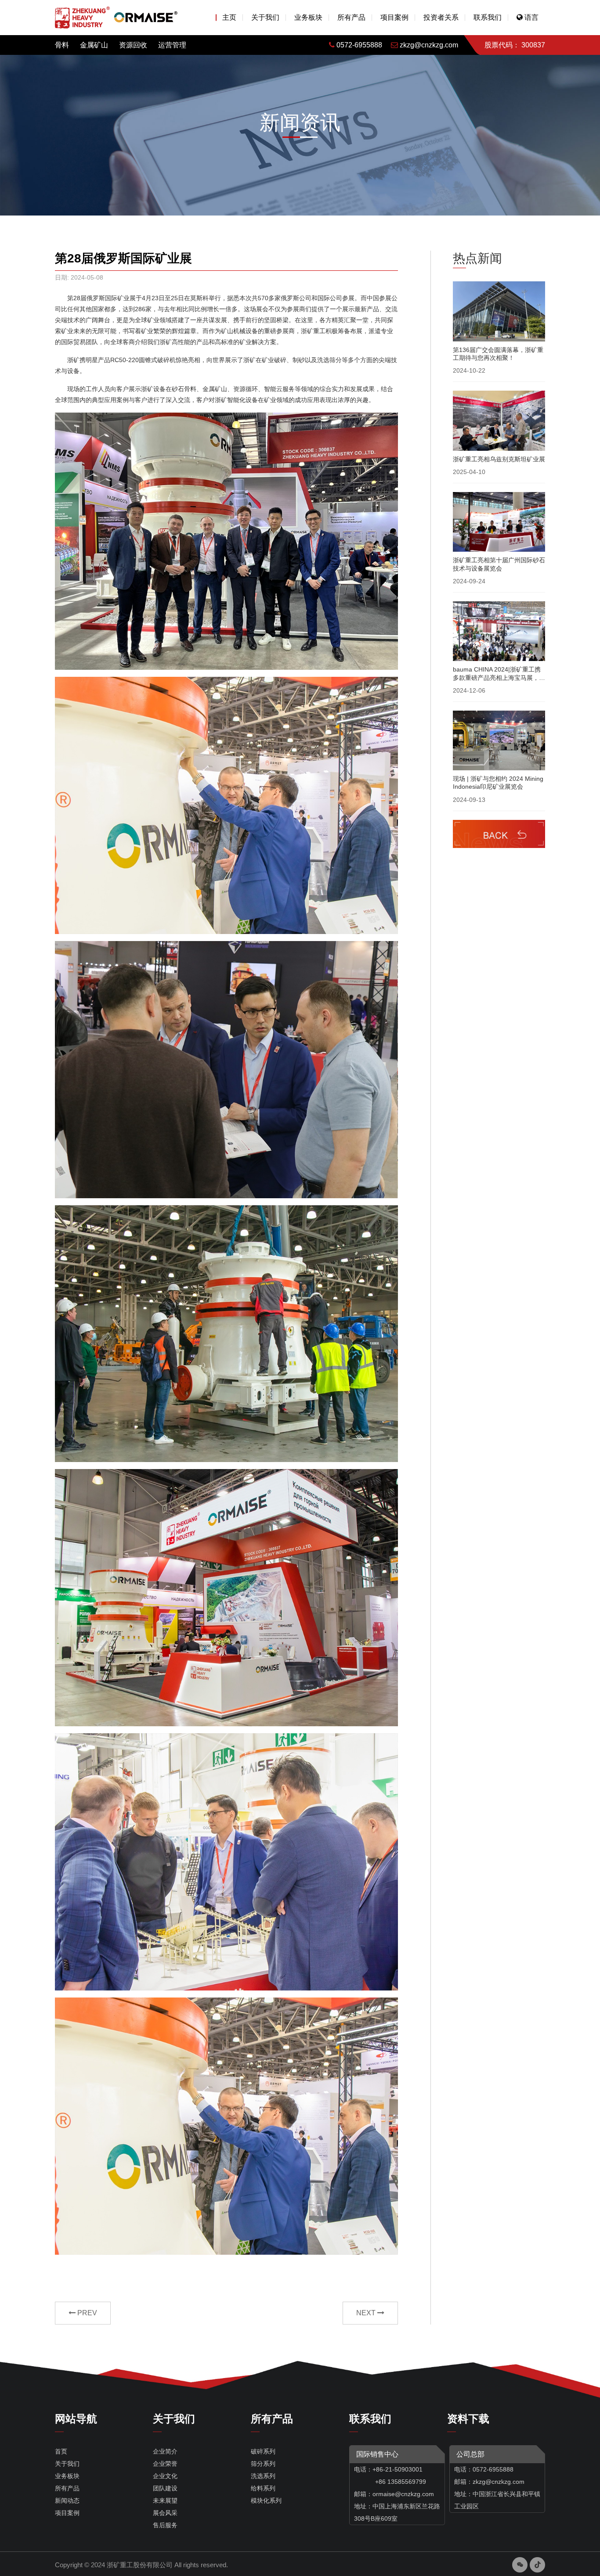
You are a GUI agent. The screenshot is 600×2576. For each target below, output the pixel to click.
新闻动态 (67, 2501)
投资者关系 (441, 17)
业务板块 (308, 17)
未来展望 (165, 2501)
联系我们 (488, 17)
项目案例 (394, 17)
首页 (61, 2451)
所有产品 (351, 17)
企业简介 (165, 2451)
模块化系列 (266, 2501)
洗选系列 (263, 2476)
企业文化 (165, 2476)
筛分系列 (263, 2464)
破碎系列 (263, 2451)
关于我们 (265, 17)
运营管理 (172, 45)
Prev (86, 2313)
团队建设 (165, 2488)
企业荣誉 (165, 2464)
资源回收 (133, 45)
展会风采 (165, 2513)
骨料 (62, 45)
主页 (229, 17)
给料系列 (263, 2488)
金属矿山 (94, 45)
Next (367, 2313)
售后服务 (165, 2525)
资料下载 (468, 2419)
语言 (531, 17)
